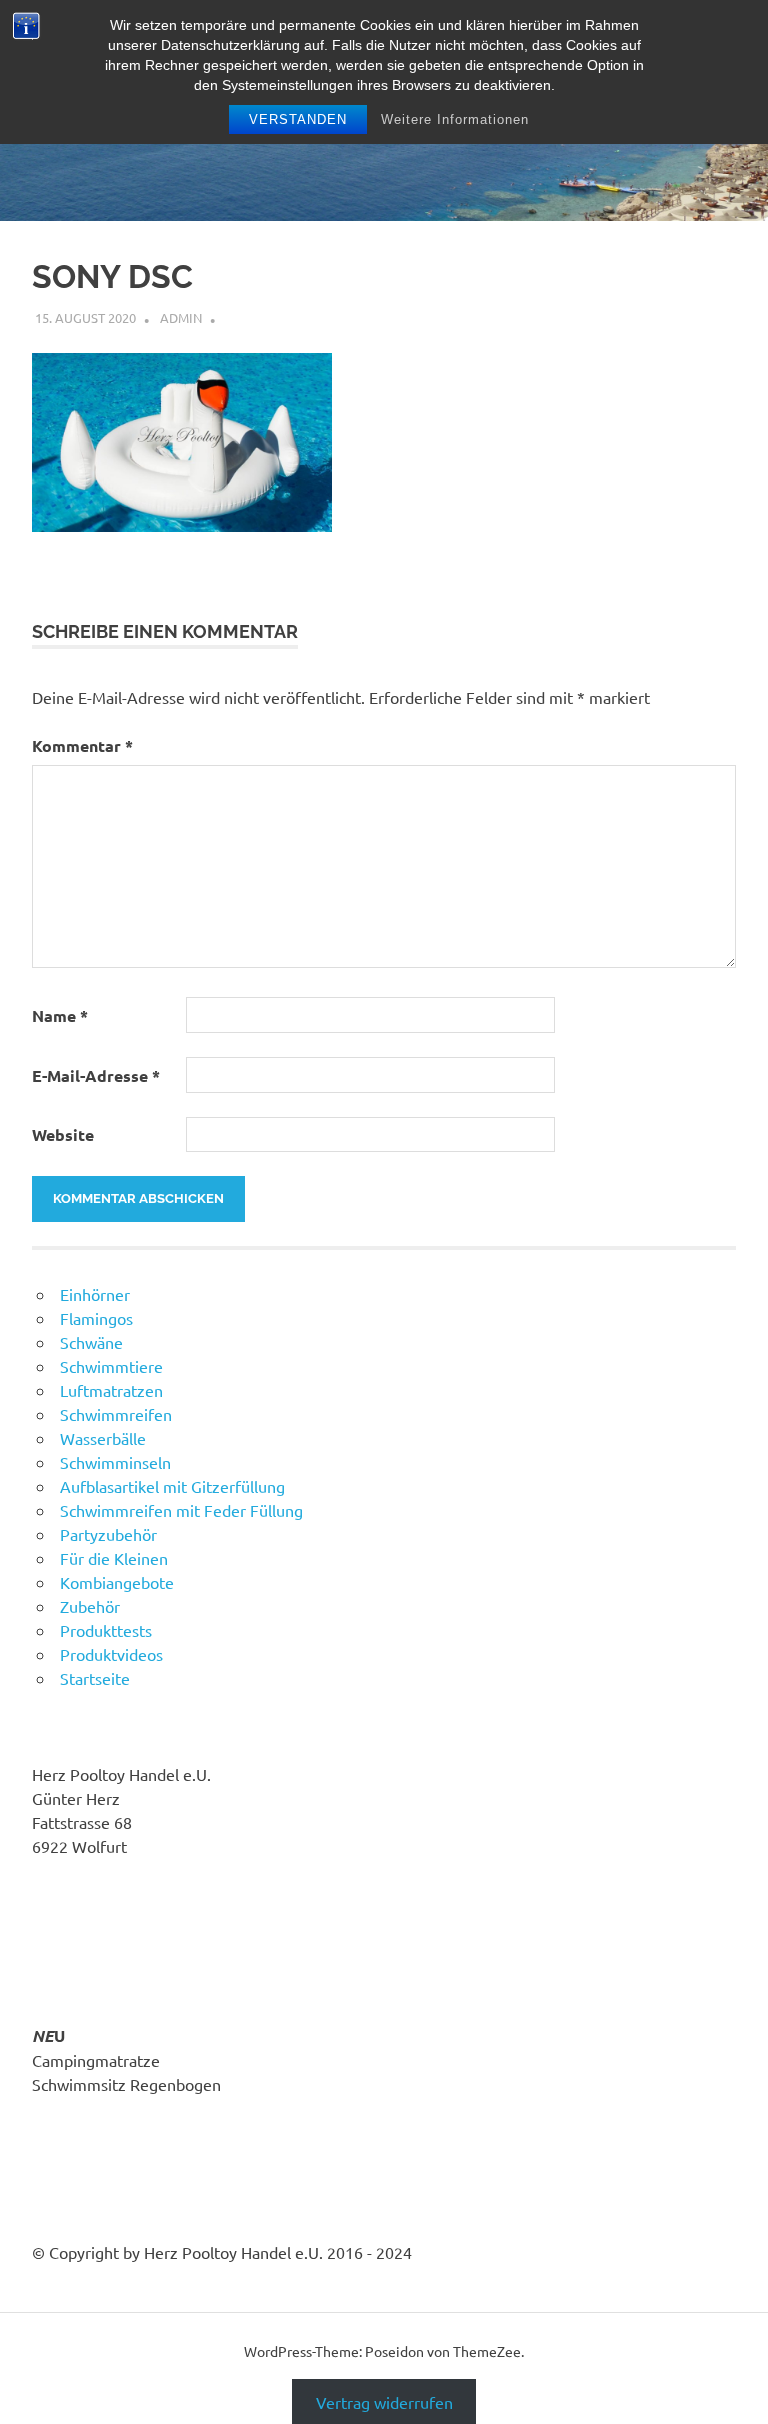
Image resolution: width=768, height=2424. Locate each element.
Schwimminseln (115, 1462)
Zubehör (90, 1606)
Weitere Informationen (455, 119)
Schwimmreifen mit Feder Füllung (181, 1510)
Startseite (95, 1678)
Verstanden (298, 119)
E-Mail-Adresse (96, 1075)
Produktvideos (111, 1654)
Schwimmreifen (116, 1414)
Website (63, 1134)
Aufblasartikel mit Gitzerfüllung (172, 1486)
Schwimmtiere (111, 1366)
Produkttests (106, 1630)
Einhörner (95, 1294)
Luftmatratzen (111, 1390)
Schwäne (91, 1342)
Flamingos (96, 1318)
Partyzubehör (108, 1534)
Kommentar (82, 745)
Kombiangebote (117, 1582)
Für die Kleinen (114, 1558)
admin (181, 317)
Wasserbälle (103, 1438)
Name (60, 1015)
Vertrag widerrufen (384, 2402)
